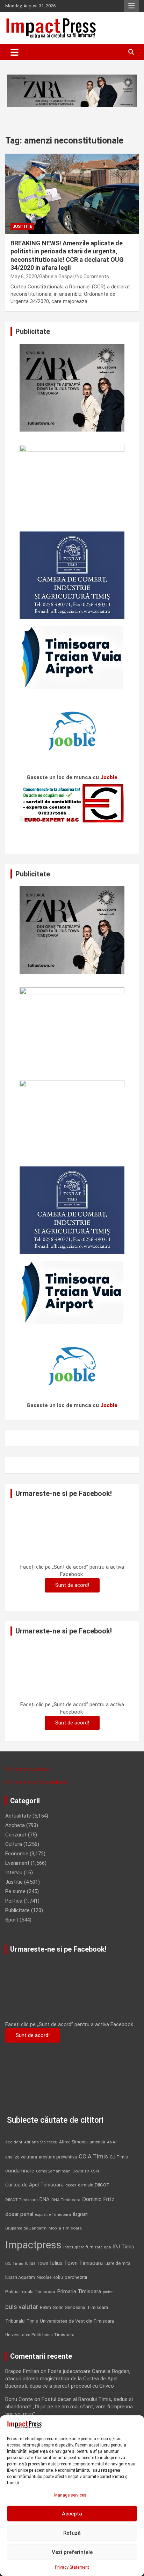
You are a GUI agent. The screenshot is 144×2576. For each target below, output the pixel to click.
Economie (17, 1854)
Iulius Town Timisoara (76, 2263)
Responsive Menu (131, 6)
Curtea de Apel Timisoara (34, 2185)
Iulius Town (37, 2263)
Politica (14, 1901)
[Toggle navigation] (15, 52)
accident (14, 2142)
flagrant (80, 2214)
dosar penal (19, 2214)
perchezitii (76, 2277)
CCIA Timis (93, 2157)
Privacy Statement (72, 2567)
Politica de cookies (27, 1769)
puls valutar (22, 2307)
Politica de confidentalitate (37, 1782)
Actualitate (18, 1816)
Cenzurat (16, 1835)
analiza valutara (21, 2157)
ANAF (112, 2142)
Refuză (72, 2533)
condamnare (20, 2171)
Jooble (109, 777)
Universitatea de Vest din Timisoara (77, 2321)
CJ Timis (119, 2157)
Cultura (14, 1844)
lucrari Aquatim (20, 2277)
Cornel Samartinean (53, 2171)
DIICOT (102, 2185)
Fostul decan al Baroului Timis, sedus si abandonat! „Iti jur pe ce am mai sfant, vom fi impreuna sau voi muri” (69, 2407)
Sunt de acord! (72, 1585)
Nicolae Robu (50, 2277)
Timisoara (98, 2307)
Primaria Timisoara (79, 2291)
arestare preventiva (58, 2157)
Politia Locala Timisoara (30, 2291)
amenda (97, 2142)
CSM (95, 2171)
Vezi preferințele (72, 2552)
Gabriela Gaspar (57, 276)
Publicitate (17, 1910)
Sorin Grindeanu (69, 2307)
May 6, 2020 (24, 276)
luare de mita (117, 2263)
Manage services (70, 2495)
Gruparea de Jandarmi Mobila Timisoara (44, 2228)
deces (71, 2185)
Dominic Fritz (98, 2199)
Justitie (22, 226)
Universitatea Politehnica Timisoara (40, 2335)
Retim (45, 2307)
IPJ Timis (124, 2247)
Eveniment (17, 1863)
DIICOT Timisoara (21, 2200)
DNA (45, 2199)
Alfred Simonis (73, 2142)
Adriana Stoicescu (41, 2142)
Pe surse (15, 1891)
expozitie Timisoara (53, 2214)
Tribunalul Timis (22, 2321)
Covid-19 (81, 2171)
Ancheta (15, 1825)
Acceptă (72, 2514)
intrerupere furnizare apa (87, 2247)
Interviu (14, 1872)
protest (108, 2292)
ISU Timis (14, 2263)
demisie (85, 2185)
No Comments (93, 276)
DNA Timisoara (66, 2200)
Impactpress (33, 2245)
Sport (12, 1920)
